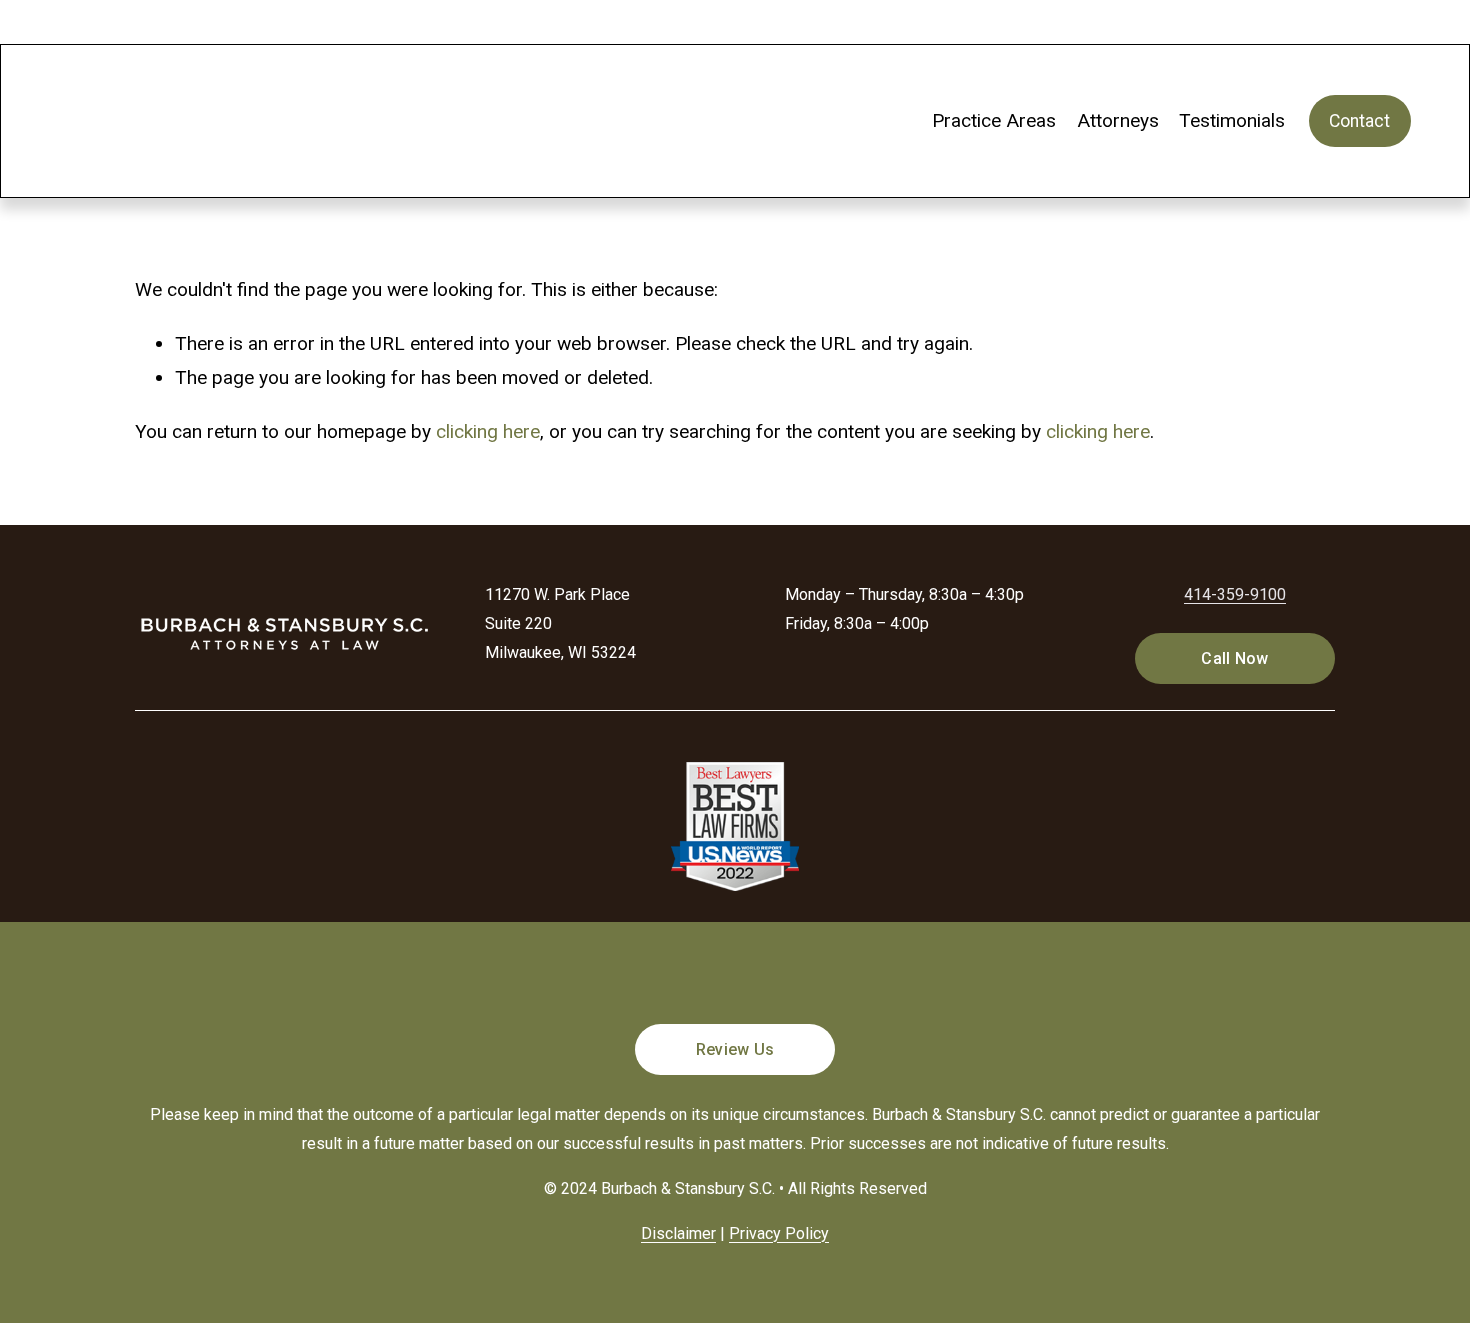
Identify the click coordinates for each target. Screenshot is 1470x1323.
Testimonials (1232, 120)
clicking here (488, 431)
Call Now (1235, 658)
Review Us (735, 1049)
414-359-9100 (1235, 594)
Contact (1359, 121)
